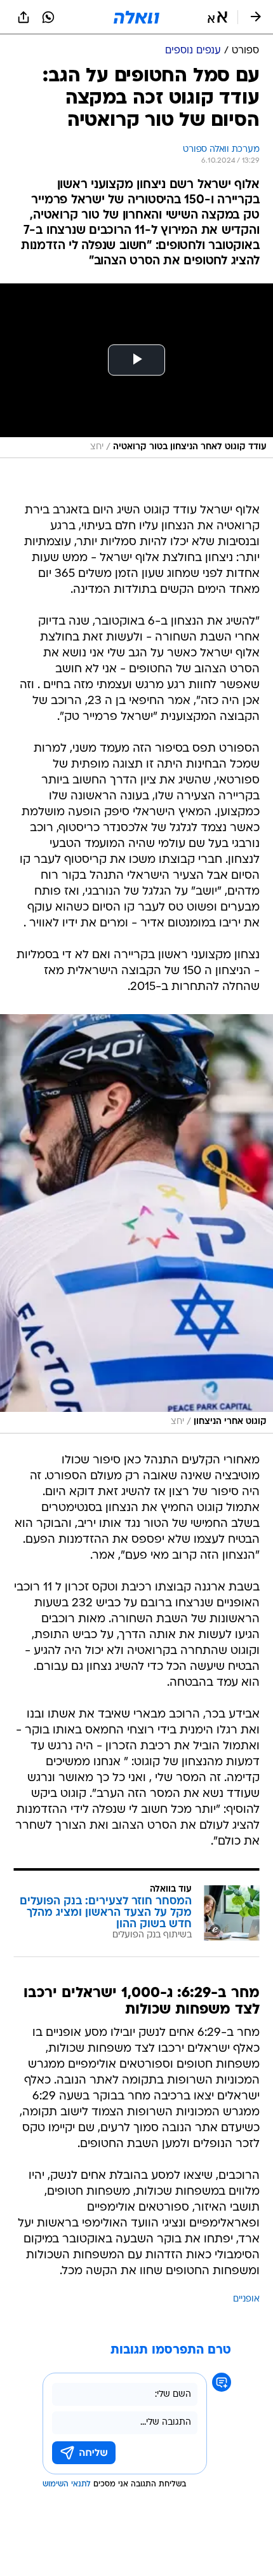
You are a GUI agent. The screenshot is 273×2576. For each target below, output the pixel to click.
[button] (217, 17)
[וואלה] (136, 17)
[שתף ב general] (23, 17)
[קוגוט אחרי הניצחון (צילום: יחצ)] (136, 1224)
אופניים (246, 2299)
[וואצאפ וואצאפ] (48, 17)
